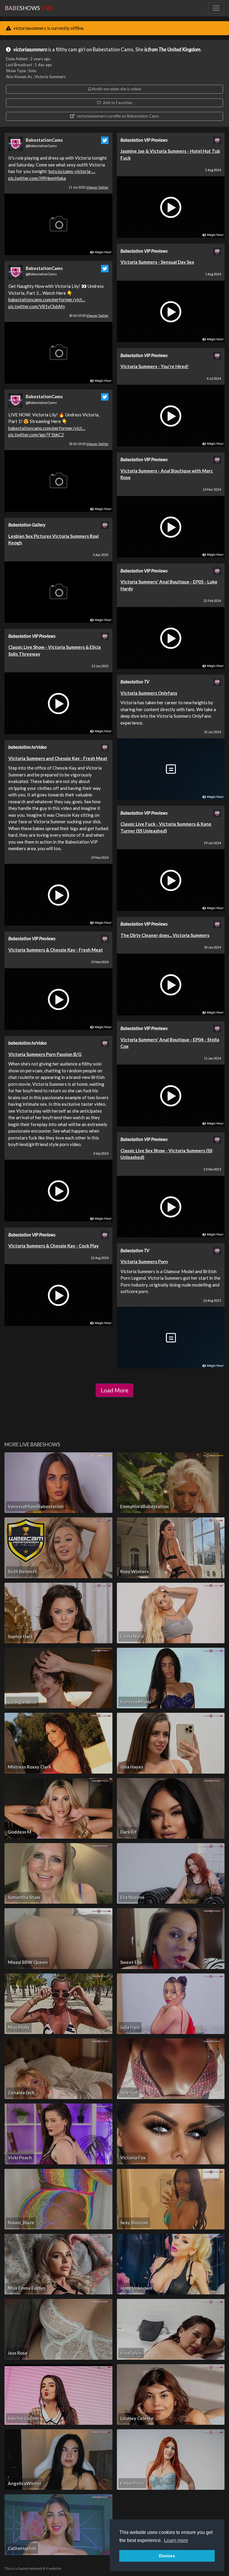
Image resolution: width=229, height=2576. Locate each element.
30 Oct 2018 (89, 316)
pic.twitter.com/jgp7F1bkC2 (36, 435)
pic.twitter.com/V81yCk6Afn (37, 306)
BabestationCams (44, 140)
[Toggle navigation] (216, 8)
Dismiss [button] (167, 2556)
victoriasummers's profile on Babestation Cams (117, 116)
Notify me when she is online (116, 89)
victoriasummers (30, 50)
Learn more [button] (176, 2540)
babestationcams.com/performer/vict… (47, 299)
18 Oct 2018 (89, 444)
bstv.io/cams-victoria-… (72, 171)
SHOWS (29, 8)
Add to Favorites (117, 103)
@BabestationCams (41, 146)
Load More (114, 1390)
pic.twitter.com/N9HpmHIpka (37, 178)
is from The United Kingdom (172, 50)
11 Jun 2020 (89, 187)
